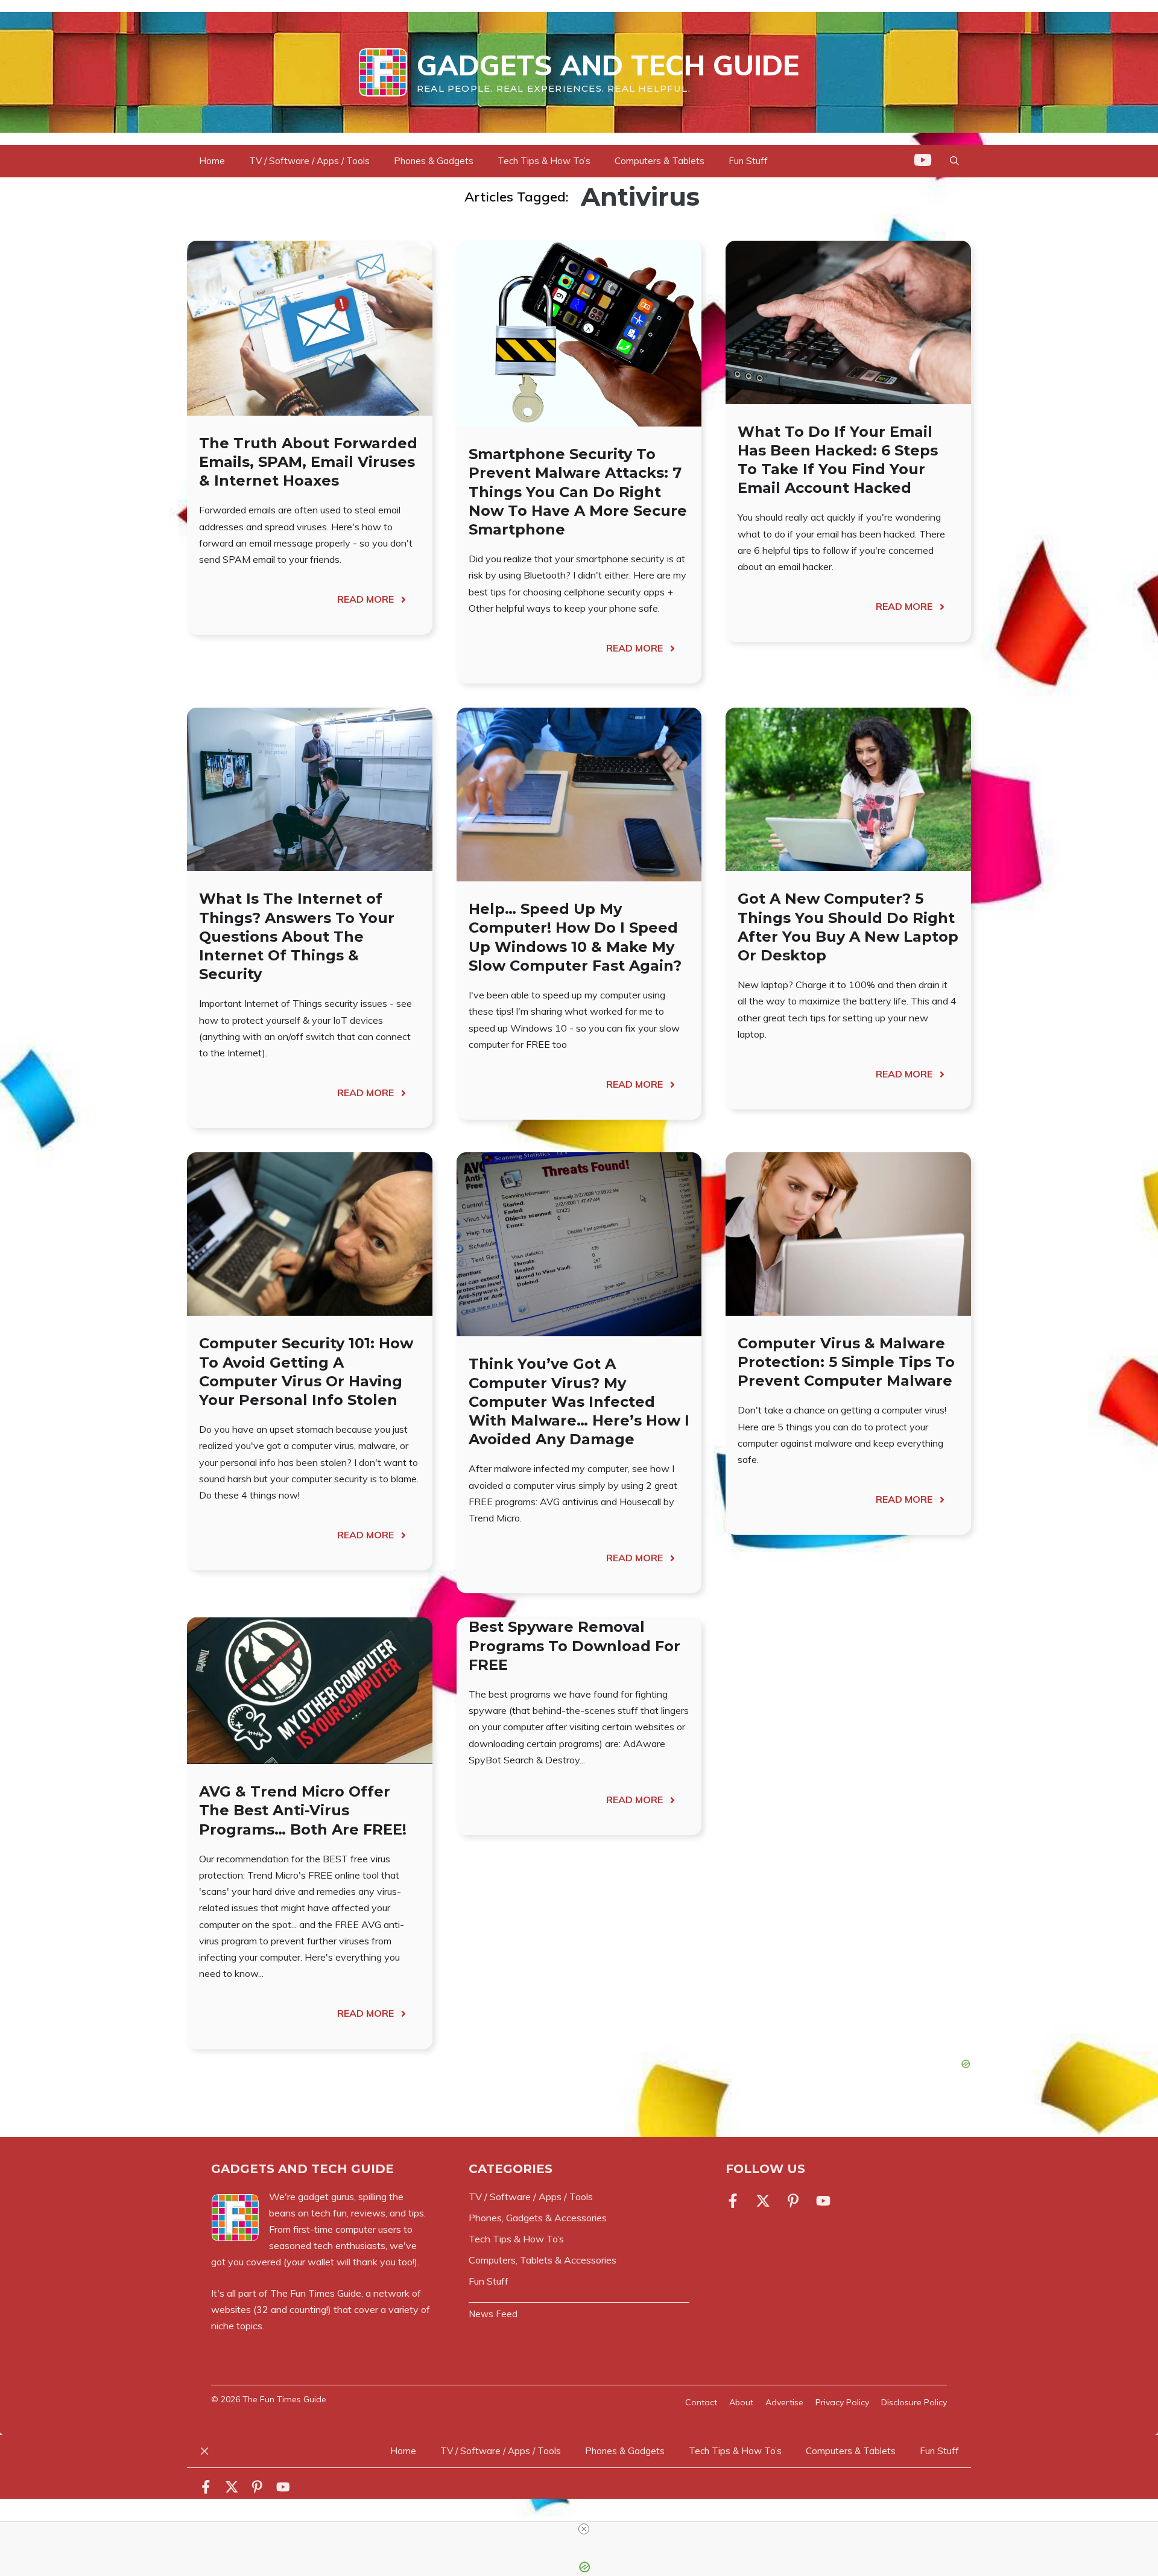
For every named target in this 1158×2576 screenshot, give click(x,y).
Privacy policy (842, 2402)
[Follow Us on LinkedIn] (793, 2201)
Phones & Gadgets (434, 161)
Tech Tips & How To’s (544, 161)
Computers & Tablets (660, 161)
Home (212, 161)
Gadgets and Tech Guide (608, 65)
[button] (954, 161)
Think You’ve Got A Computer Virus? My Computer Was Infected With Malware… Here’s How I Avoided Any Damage (579, 1401)
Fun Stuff (748, 161)
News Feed (493, 2314)
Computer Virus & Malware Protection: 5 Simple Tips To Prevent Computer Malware (846, 1362)
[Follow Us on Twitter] (763, 2201)
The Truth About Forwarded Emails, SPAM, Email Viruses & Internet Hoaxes (308, 462)
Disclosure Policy (914, 2402)
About (741, 2402)
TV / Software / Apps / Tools (309, 161)
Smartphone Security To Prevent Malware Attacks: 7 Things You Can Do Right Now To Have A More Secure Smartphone (578, 492)
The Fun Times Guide (316, 2293)
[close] (584, 2529)
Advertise (784, 2402)
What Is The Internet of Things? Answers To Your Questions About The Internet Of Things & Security (297, 936)
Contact (701, 2402)
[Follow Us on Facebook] (735, 2201)
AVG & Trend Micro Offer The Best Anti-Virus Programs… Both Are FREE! (303, 1810)
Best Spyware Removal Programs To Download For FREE (574, 1645)
